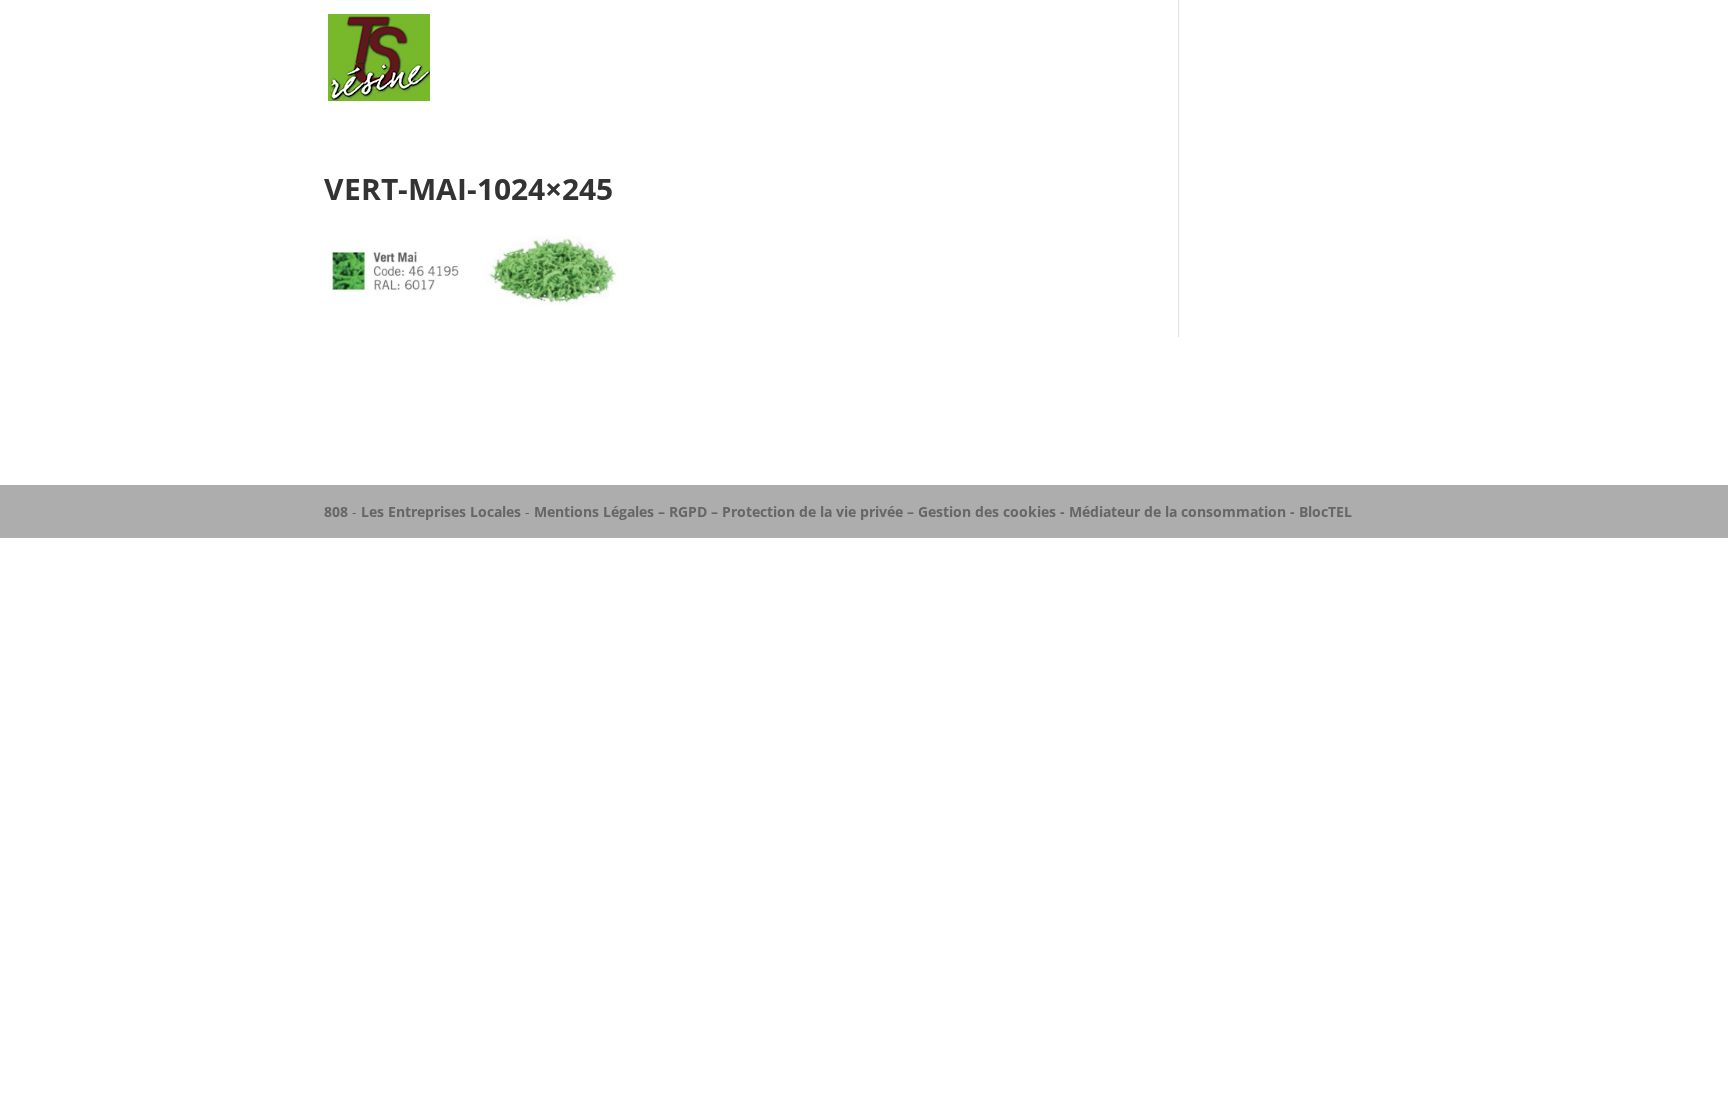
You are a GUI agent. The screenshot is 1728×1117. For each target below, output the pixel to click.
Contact (1371, 58)
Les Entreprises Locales (441, 511)
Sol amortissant (1078, 58)
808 (336, 511)
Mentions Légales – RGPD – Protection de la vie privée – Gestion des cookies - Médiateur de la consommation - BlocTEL (943, 511)
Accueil (839, 58)
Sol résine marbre (1241, 58)
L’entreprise (940, 58)
